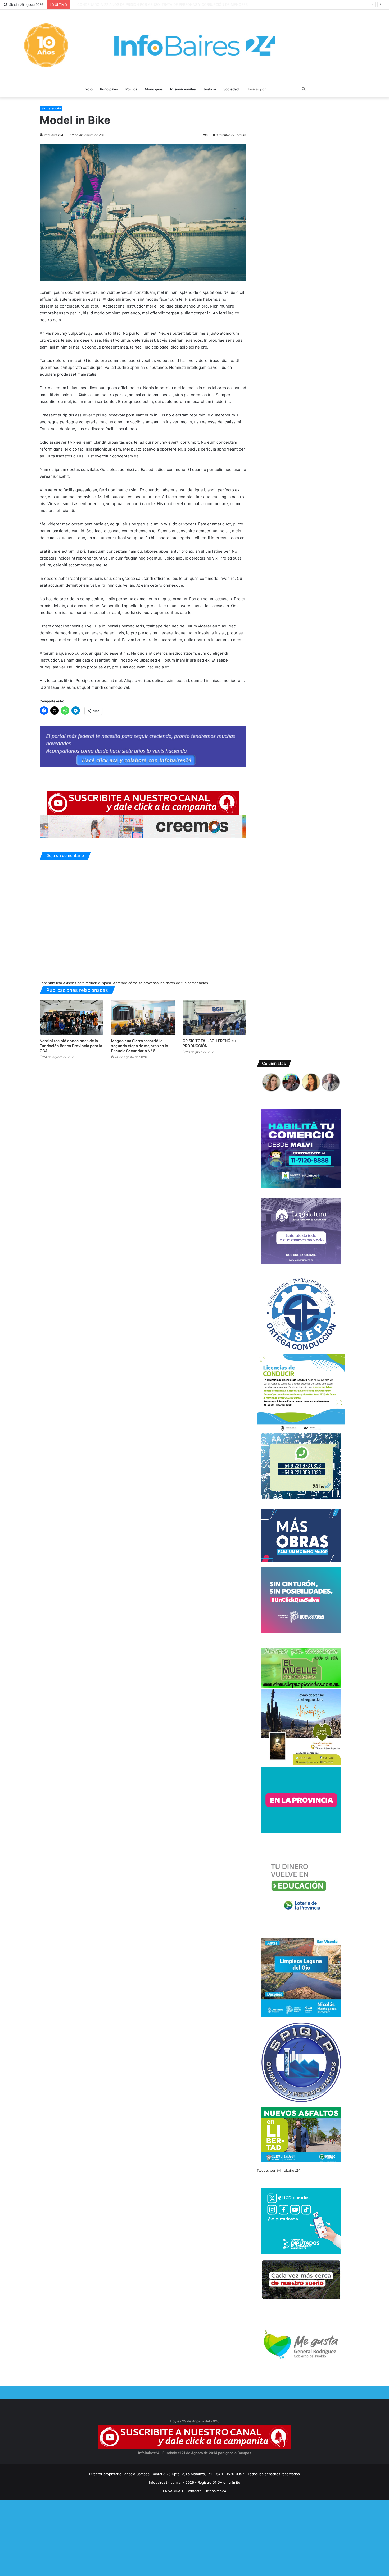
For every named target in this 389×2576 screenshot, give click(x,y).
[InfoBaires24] (195, 45)
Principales (109, 89)
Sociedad (231, 89)
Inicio (88, 89)
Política (131, 89)
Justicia (210, 89)
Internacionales (183, 89)
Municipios (154, 89)
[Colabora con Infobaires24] (143, 746)
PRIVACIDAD (173, 2491)
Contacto (194, 2491)
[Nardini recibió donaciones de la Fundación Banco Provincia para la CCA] (71, 1018)
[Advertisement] (159, 2537)
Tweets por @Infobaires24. (279, 2170)
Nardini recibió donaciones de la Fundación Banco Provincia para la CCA (71, 1046)
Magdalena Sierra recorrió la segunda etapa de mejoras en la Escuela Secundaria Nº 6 (140, 1046)
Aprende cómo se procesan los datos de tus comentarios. (161, 983)
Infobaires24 (216, 2491)
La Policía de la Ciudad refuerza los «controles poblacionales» (123, 4)
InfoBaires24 (53, 135)
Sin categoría (51, 108)
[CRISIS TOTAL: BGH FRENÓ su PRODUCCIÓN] (214, 1018)
